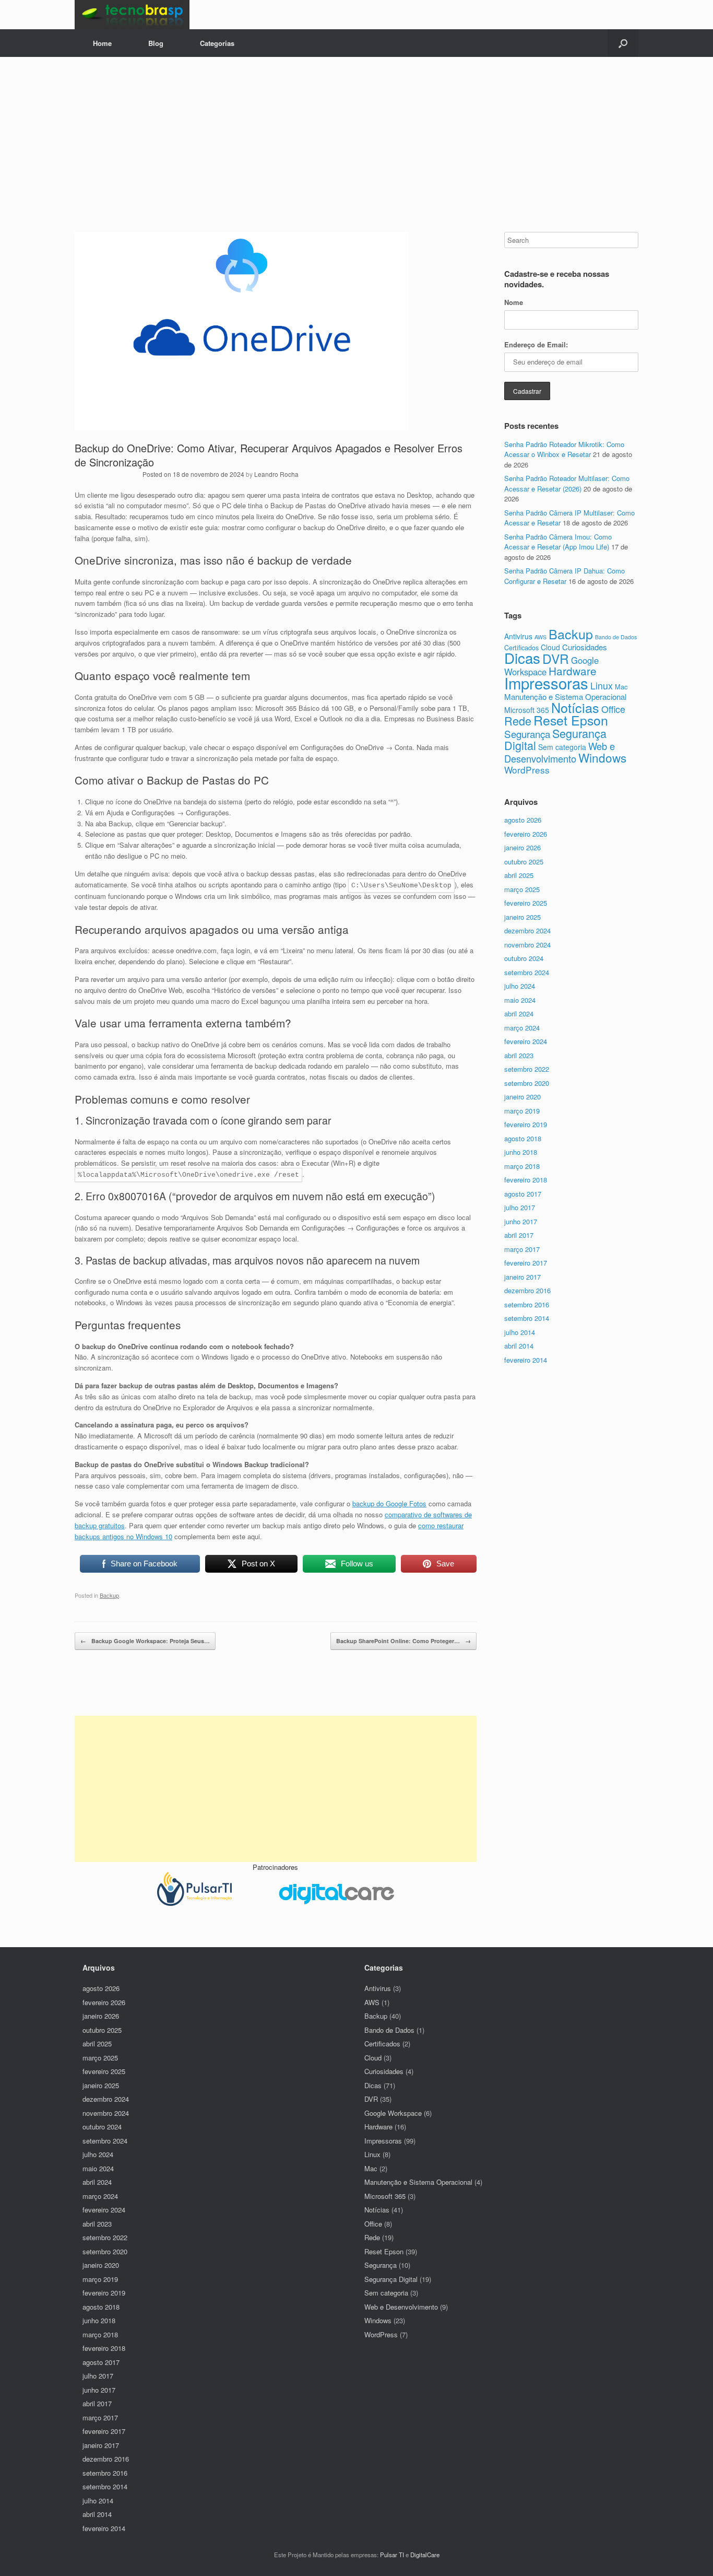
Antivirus (518, 636)
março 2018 (522, 1166)
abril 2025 (519, 875)
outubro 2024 (524, 958)
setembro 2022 (527, 1069)
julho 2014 (520, 1332)
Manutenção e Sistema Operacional (565, 696)
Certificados (382, 2044)
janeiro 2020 (522, 1097)
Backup (109, 1595)
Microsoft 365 (527, 710)
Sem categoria (562, 747)
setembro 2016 (527, 1304)
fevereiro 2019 (526, 1124)
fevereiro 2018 (526, 1180)
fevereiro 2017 (526, 1263)
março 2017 (522, 1249)
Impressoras (546, 683)
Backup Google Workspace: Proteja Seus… (145, 1641)
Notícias (575, 707)
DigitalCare (425, 2555)
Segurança (527, 734)
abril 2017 (519, 1235)
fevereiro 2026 (526, 834)
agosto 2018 (523, 1138)
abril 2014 (519, 1346)
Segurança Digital (555, 739)
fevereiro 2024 (526, 1041)
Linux (602, 686)
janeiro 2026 (522, 847)
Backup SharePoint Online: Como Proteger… (403, 1641)
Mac (621, 687)
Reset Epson (571, 720)
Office (613, 709)
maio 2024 (520, 1000)
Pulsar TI (392, 2555)
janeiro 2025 (522, 917)
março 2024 (522, 1028)
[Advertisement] (356, 154)
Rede (518, 721)
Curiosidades (585, 647)
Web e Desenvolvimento (560, 752)
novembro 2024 (527, 945)
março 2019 (522, 1111)
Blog (156, 43)
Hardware (573, 671)
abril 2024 (519, 1014)
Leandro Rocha (276, 474)
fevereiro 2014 (526, 1360)
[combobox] (571, 240)
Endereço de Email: (536, 344)
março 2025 (522, 889)
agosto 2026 (523, 820)
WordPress (527, 770)
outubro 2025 (524, 862)
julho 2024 (520, 986)
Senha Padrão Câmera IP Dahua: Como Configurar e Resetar (565, 576)
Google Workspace (393, 2113)
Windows (602, 757)
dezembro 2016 (527, 1290)
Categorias (217, 43)
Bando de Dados (616, 637)
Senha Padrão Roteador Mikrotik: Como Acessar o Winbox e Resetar (564, 449)
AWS (540, 637)
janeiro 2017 (522, 1277)
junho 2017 (521, 1221)
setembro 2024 (527, 972)
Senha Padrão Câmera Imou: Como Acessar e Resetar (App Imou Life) (558, 542)
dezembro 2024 (527, 930)
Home (102, 43)
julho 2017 (520, 1207)
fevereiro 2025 (526, 903)
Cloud (550, 647)
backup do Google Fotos (389, 1503)
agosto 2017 (523, 1194)
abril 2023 (519, 1055)
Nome (514, 302)
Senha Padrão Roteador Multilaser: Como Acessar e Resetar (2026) (567, 483)
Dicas (522, 658)
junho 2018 (521, 1152)
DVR (556, 658)
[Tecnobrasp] (132, 15)
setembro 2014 (527, 1318)
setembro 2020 (527, 1083)
